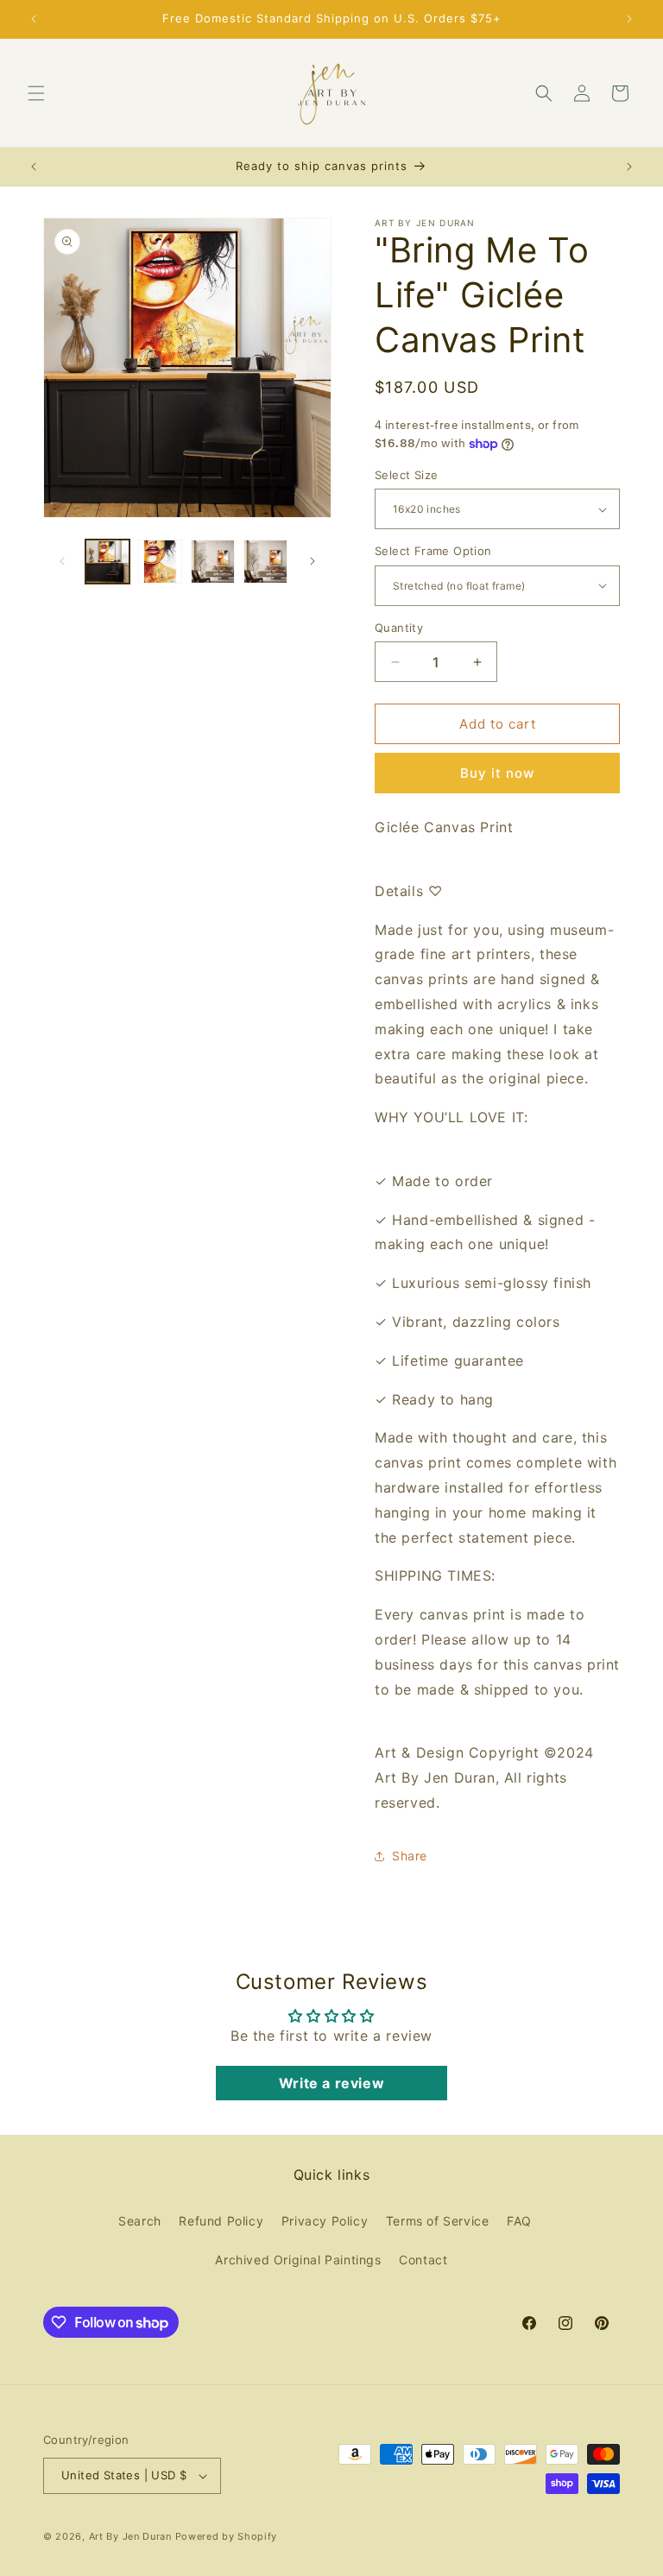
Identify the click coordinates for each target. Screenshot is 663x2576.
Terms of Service (438, 2221)
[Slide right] (313, 561)
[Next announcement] (629, 19)
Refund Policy (221, 2221)
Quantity (399, 628)
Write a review (331, 2083)
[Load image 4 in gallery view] (265, 562)
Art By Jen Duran (130, 2536)
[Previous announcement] (34, 19)
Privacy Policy (325, 2221)
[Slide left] (62, 561)
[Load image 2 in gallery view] (160, 562)
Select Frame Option (433, 551)
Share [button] (410, 1856)
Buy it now (497, 773)
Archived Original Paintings (298, 2260)
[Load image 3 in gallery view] (213, 562)
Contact (423, 2260)
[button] (36, 93)
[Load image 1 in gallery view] (107, 562)
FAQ (519, 2221)
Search (140, 2221)
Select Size (406, 475)
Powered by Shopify (227, 2536)
